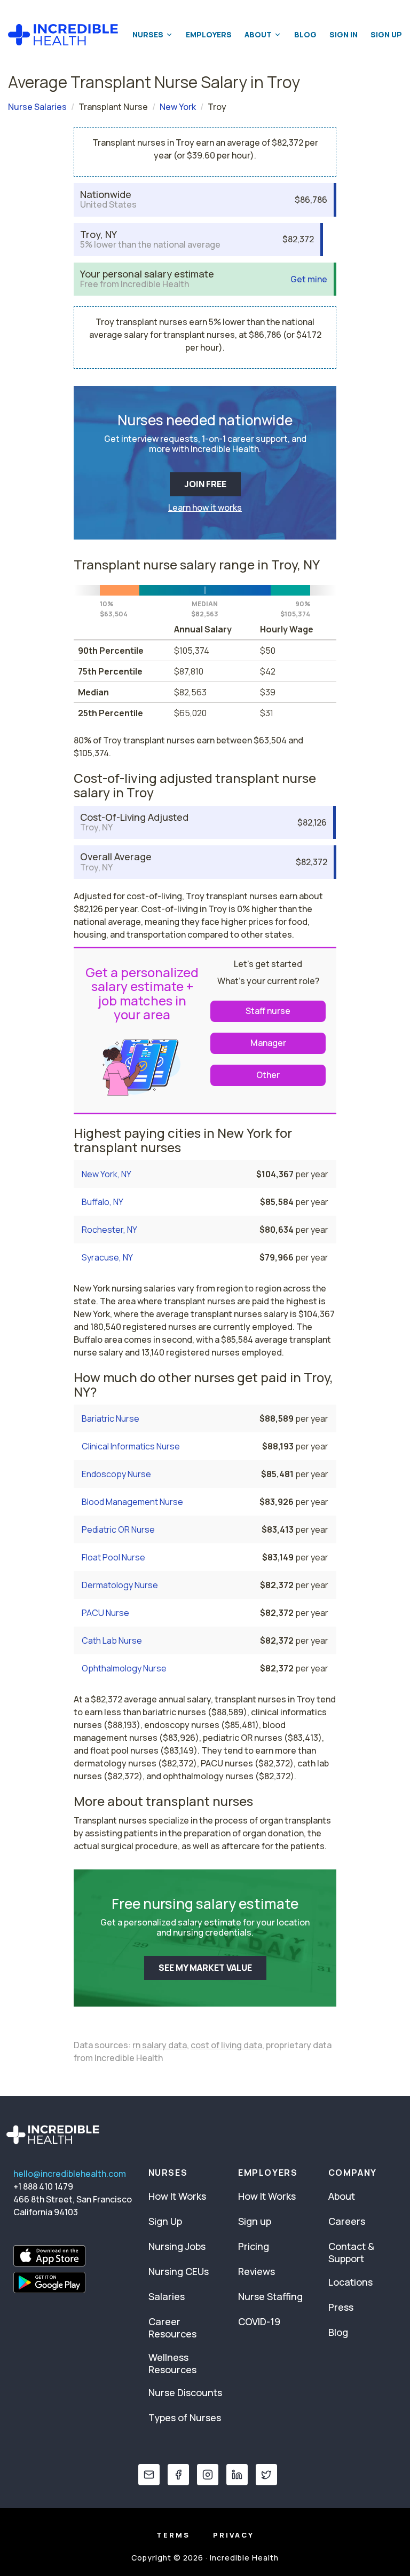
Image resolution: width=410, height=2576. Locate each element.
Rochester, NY (109, 1230)
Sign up (255, 2221)
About (258, 34)
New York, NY (107, 1174)
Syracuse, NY (107, 1257)
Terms (173, 2535)
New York (178, 107)
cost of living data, (227, 2045)
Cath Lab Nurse (112, 1640)
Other (268, 1075)
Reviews (257, 2271)
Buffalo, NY (102, 1202)
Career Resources (172, 2328)
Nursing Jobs (177, 2246)
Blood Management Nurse (132, 1502)
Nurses (148, 34)
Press (341, 2307)
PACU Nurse (105, 1613)
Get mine (309, 279)
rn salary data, (161, 2045)
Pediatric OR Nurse (118, 1529)
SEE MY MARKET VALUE (205, 1968)
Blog (305, 34)
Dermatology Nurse (120, 1585)
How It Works (177, 2196)
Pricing (254, 2246)
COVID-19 (259, 2321)
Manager (268, 1043)
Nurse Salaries (37, 107)
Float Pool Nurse (113, 1557)
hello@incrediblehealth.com (70, 2174)
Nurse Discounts (185, 2392)
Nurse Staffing (270, 2296)
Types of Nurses (185, 2418)
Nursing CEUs (179, 2271)
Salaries (167, 2296)
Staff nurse (268, 1011)
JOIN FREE (205, 484)
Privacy (234, 2535)
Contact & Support (351, 2252)
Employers (209, 34)
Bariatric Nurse (111, 1418)
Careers (347, 2221)
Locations (350, 2282)
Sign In (344, 34)
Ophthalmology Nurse (124, 1668)
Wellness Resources (172, 2363)
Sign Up (386, 34)
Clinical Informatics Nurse (131, 1446)
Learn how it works (205, 508)
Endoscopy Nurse (116, 1474)
